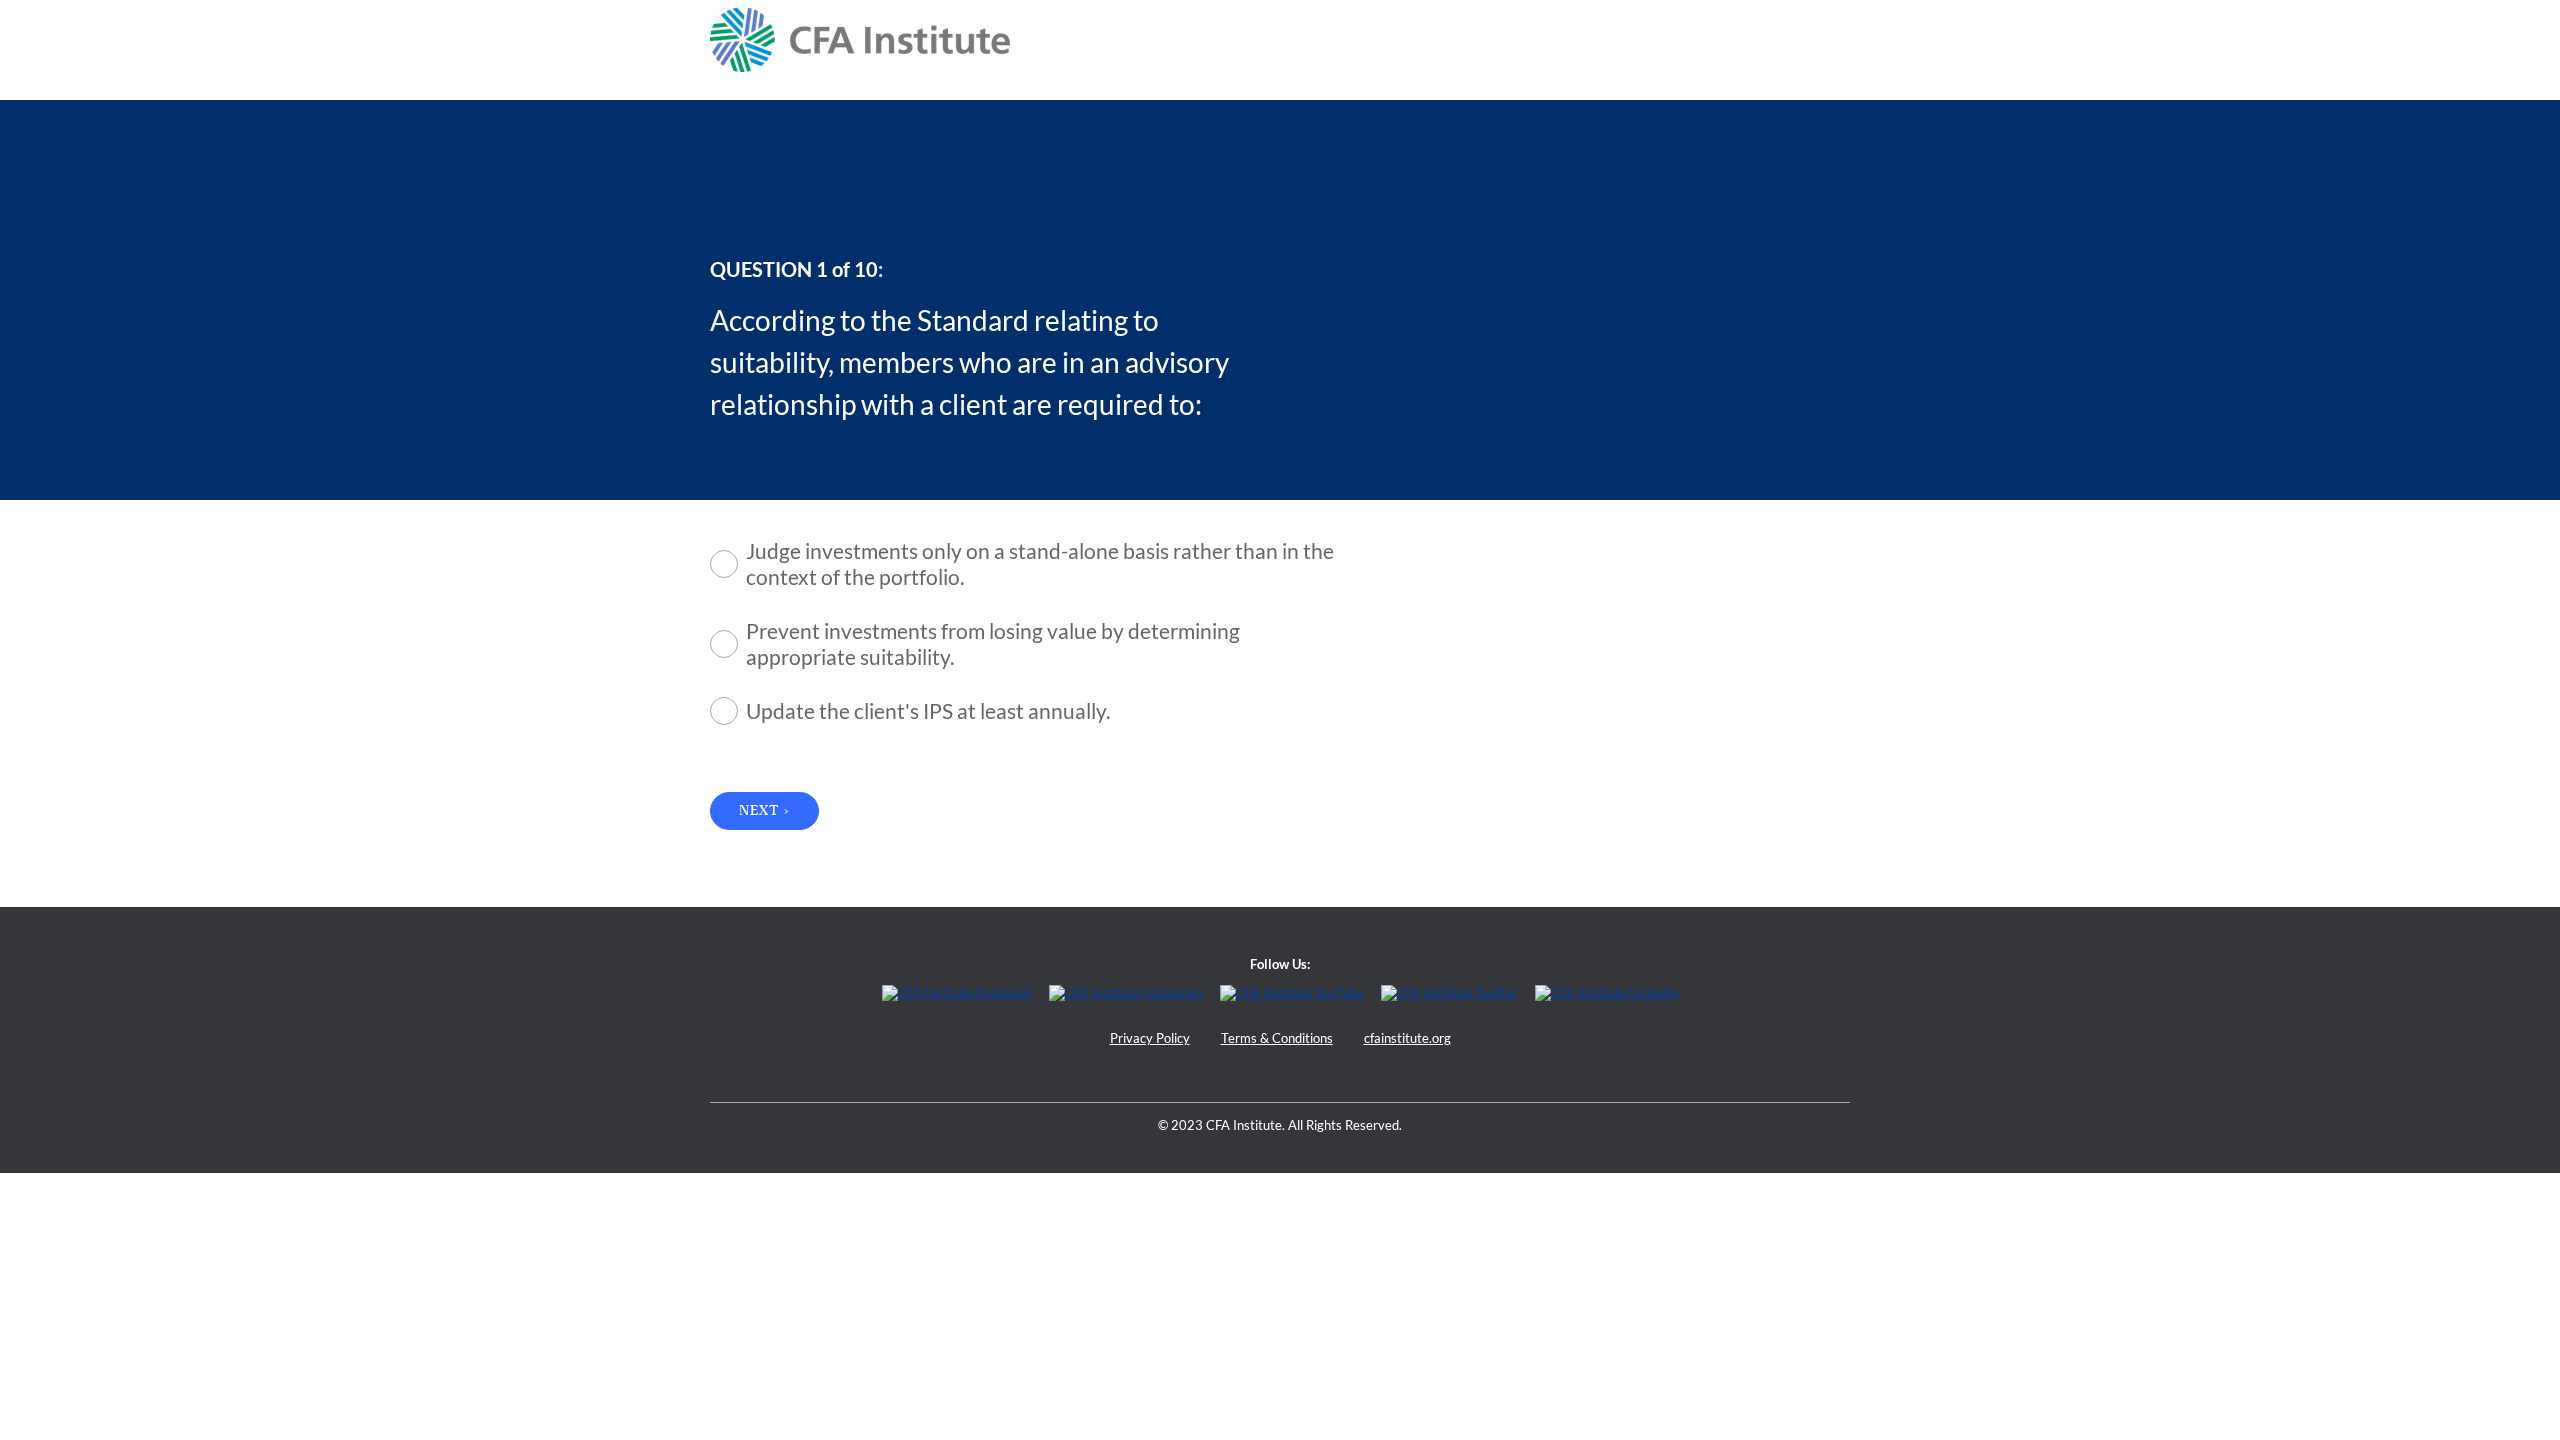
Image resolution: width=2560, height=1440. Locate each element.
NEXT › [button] (764, 811)
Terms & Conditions (1277, 1038)
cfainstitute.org (1407, 1038)
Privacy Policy (1150, 1038)
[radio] (1036, 564)
